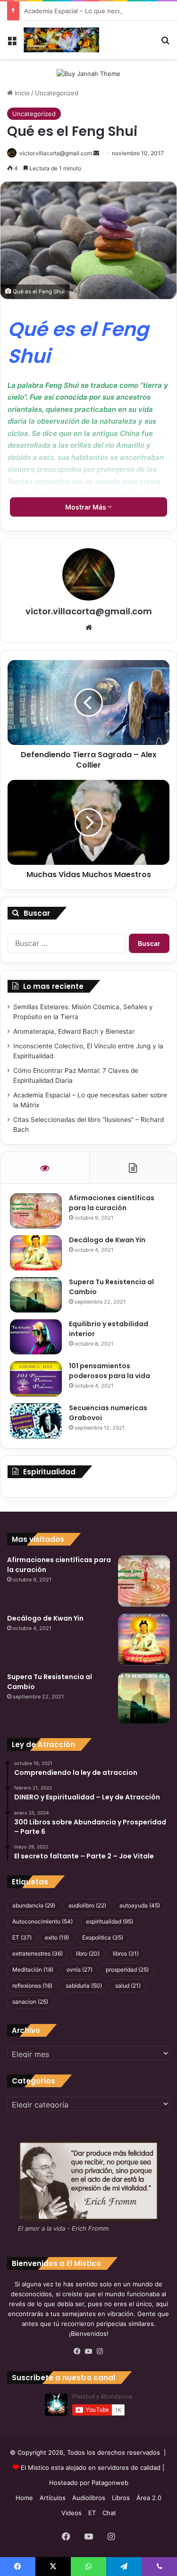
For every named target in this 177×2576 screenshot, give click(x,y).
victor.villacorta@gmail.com (56, 153)
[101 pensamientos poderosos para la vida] (36, 1379)
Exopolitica (103, 1937)
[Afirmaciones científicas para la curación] (36, 1211)
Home (24, 2498)
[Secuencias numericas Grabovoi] (36, 1421)
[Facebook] (77, 2351)
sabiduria (84, 1986)
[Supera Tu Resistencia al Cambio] (36, 1295)
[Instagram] (100, 2351)
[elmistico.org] (61, 40)
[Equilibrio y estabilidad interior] (36, 1337)
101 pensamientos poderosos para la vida (110, 1371)
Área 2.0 (149, 2498)
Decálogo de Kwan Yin (107, 1240)
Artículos (53, 2498)
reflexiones (32, 1986)
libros (126, 1953)
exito (57, 1937)
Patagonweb (110, 2483)
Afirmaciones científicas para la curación (112, 1203)
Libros (121, 2498)
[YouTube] (89, 2351)
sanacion (30, 2002)
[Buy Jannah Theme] (88, 73)
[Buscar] (165, 44)
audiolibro (87, 1905)
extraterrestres (38, 1953)
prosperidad (127, 1970)
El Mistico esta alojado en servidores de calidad (91, 2467)
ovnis (80, 1970)
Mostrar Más (86, 507)
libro (88, 1953)
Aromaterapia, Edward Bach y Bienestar (74, 1031)
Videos (72, 2513)
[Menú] (12, 44)
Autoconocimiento (42, 1921)
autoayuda (140, 1905)
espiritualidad (110, 1921)
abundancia (34, 1905)
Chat (109, 2513)
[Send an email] (96, 153)
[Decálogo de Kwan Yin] (36, 1253)
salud (128, 1986)
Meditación (33, 1970)
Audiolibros (89, 2498)
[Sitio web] (89, 627)
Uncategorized (57, 93)
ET (22, 1937)
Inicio (21, 93)
